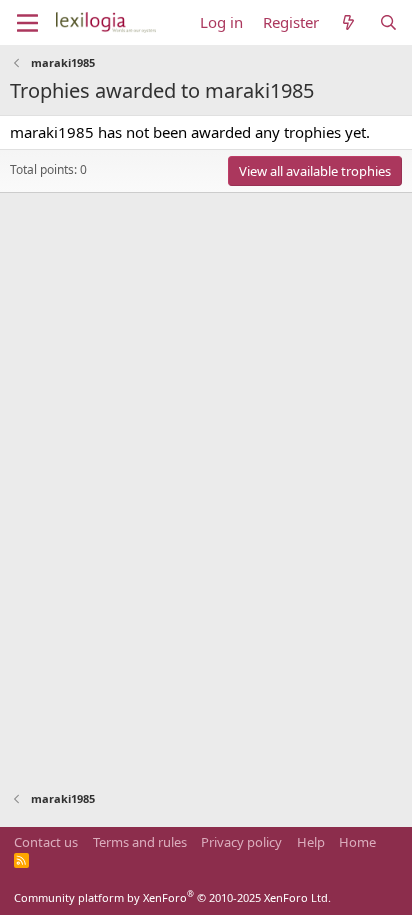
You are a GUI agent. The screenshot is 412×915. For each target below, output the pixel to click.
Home (357, 842)
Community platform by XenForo (172, 897)
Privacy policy (241, 842)
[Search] (388, 22)
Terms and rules (140, 842)
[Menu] (27, 23)
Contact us (46, 842)
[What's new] (348, 22)
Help (311, 842)
